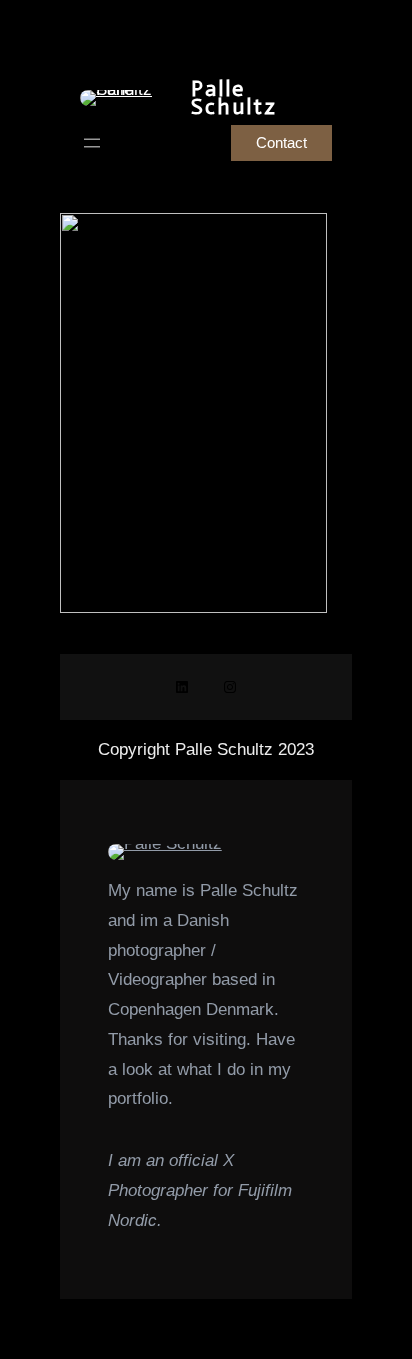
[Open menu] (92, 143)
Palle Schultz (234, 97)
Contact (281, 142)
